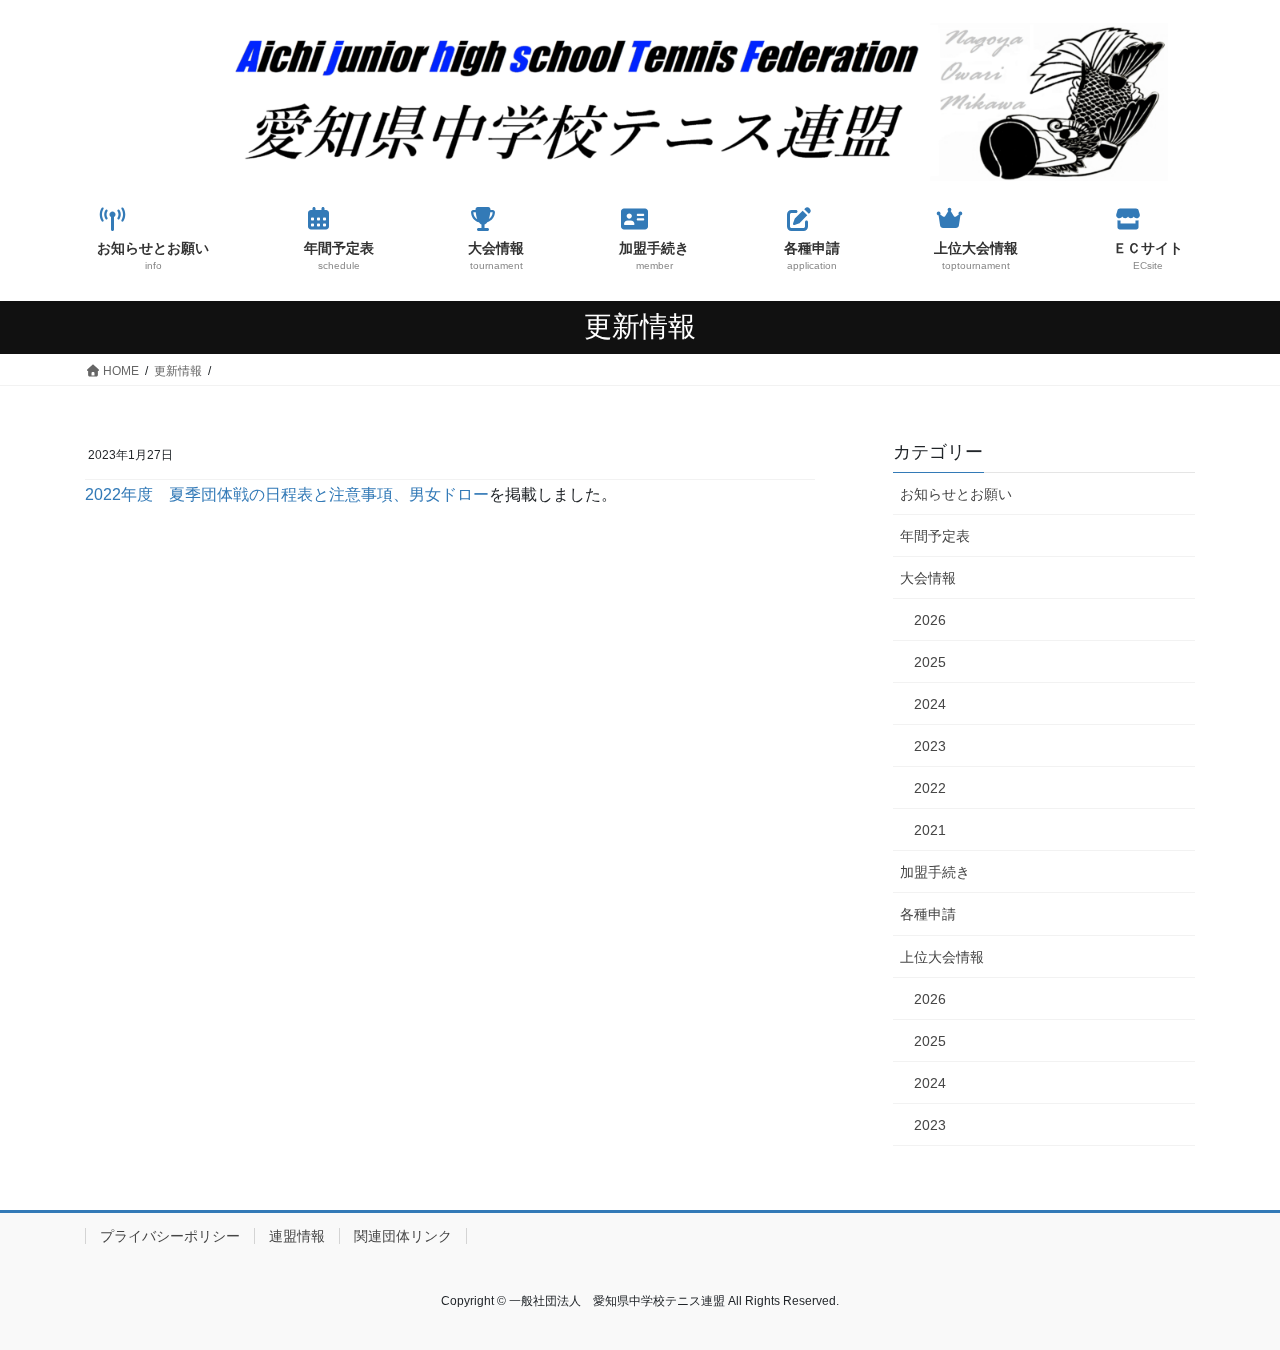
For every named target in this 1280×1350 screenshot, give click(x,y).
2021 (930, 830)
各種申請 (928, 914)
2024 (930, 704)
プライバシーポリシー (170, 1236)
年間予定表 (935, 536)
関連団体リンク (403, 1236)
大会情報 (928, 578)
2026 (930, 620)
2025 (930, 662)
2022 (930, 788)
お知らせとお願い (956, 494)
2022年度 (127, 494)
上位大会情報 (942, 957)
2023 (930, 746)
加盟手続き (935, 872)
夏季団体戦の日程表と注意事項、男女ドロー (329, 494)
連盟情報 (297, 1236)
